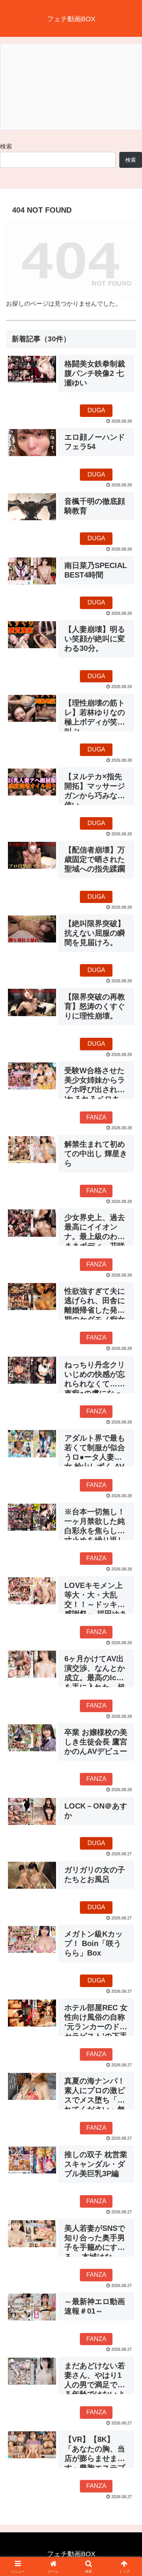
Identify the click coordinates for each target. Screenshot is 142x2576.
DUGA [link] (96, 410)
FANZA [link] (96, 1117)
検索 (6, 146)
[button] (127, 1557)
